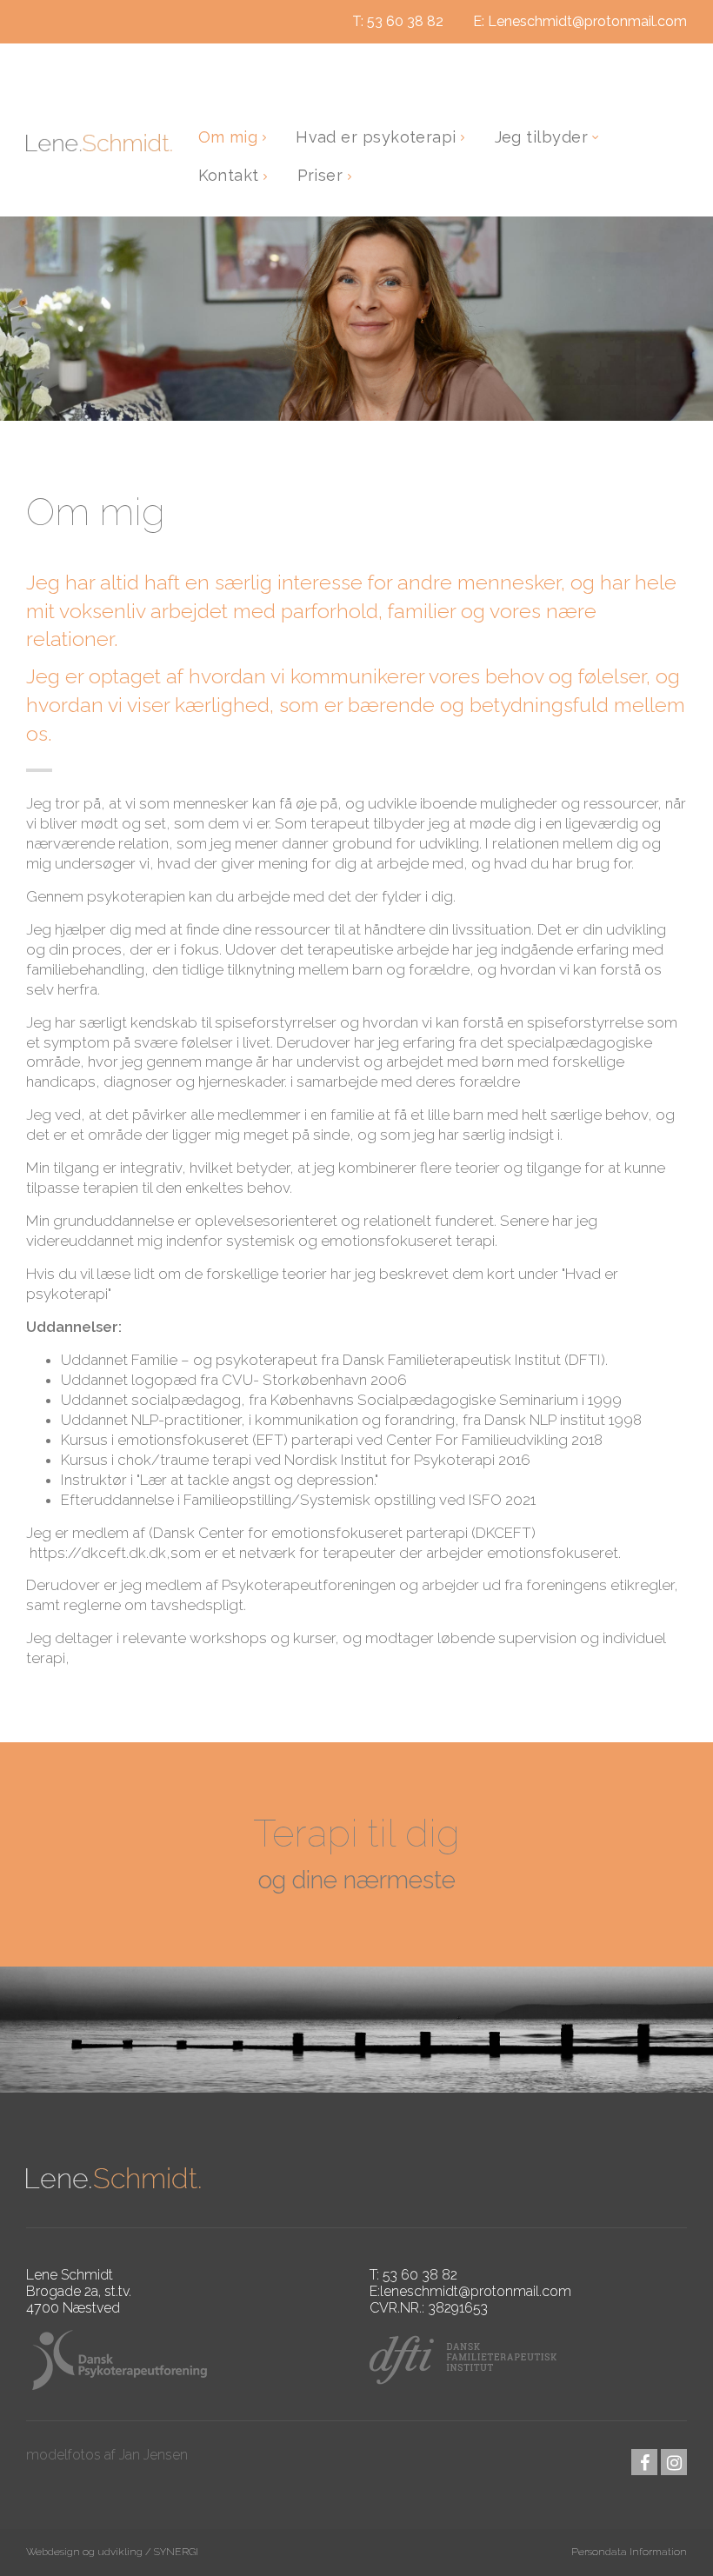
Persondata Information (629, 2552)
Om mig (230, 137)
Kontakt (231, 175)
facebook (644, 2462)
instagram (674, 2462)
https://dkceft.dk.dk (98, 1553)
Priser (323, 175)
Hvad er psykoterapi (378, 137)
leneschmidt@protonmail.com (476, 2291)
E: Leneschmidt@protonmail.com (580, 21)
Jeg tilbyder (544, 137)
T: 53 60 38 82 (398, 21)
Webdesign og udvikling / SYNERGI (112, 2552)
